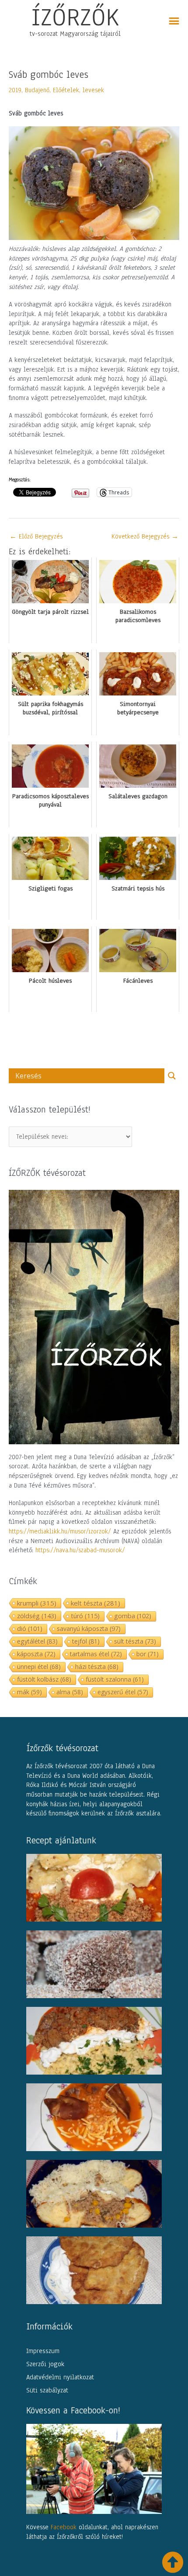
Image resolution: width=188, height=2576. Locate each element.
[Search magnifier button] (172, 1076)
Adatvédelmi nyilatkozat (60, 2377)
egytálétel (37, 1641)
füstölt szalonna (115, 1679)
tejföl (86, 1641)
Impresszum (43, 2351)
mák (30, 1692)
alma (70, 1692)
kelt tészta (96, 1603)
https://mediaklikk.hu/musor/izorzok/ (60, 1531)
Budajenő (37, 90)
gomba (133, 1616)
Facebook (64, 2527)
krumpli (37, 1603)
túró (85, 1616)
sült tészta (135, 1641)
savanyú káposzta (89, 1629)
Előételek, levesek (78, 90)
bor (148, 1654)
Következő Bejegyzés (145, 536)
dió (30, 1629)
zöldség (37, 1616)
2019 (15, 90)
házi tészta (97, 1667)
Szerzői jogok (45, 2364)
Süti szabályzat (47, 2390)
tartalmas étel (96, 1654)
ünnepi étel (39, 1667)
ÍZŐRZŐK (75, 17)
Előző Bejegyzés (36, 536)
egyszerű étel (123, 1692)
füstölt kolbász (44, 1679)
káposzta (36, 1654)
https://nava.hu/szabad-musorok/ (80, 1550)
